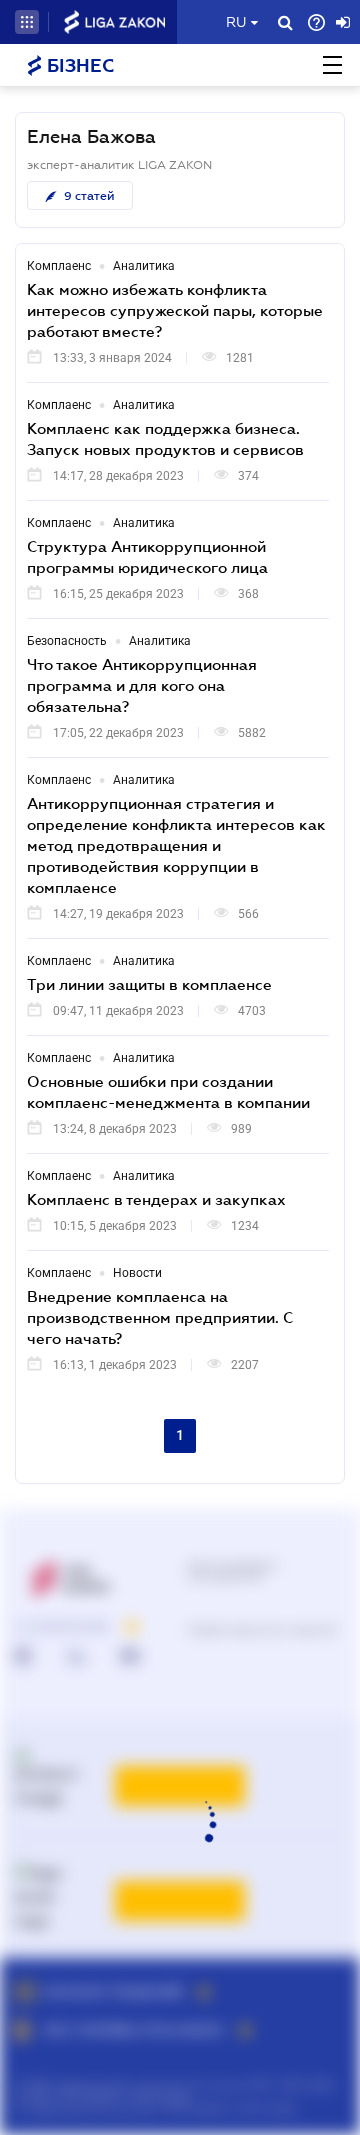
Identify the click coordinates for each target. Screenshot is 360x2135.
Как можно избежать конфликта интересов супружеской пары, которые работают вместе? (175, 310)
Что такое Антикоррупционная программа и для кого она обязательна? (142, 685)
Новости (137, 1273)
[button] (27, 22)
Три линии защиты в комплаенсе (149, 984)
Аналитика (144, 266)
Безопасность (67, 641)
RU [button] (236, 22)
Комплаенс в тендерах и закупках (156, 1199)
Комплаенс (59, 266)
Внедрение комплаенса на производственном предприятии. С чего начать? (160, 1317)
